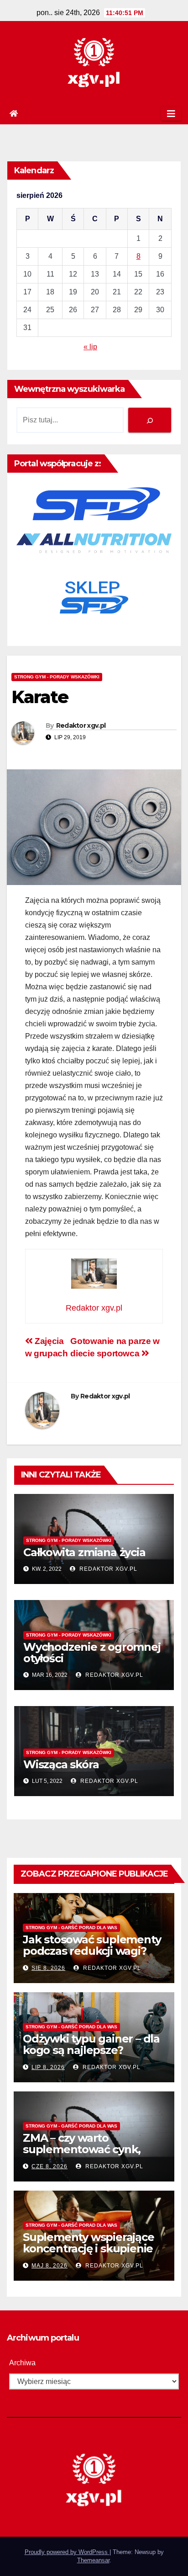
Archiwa (22, 2363)
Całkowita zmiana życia (84, 1552)
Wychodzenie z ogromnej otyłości (92, 1653)
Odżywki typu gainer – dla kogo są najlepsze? (91, 2044)
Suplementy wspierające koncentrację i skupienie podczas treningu (89, 2248)
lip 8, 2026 (48, 2067)
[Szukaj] (150, 420)
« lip (90, 347)
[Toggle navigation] (171, 114)
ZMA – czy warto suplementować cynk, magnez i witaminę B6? (85, 2149)
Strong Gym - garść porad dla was (71, 1928)
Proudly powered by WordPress (67, 2552)
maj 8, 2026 (50, 2266)
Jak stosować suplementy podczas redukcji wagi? (92, 1945)
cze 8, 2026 (50, 2166)
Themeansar (93, 2560)
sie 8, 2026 (48, 1968)
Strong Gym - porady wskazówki (57, 677)
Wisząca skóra (61, 1764)
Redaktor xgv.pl (81, 725)
